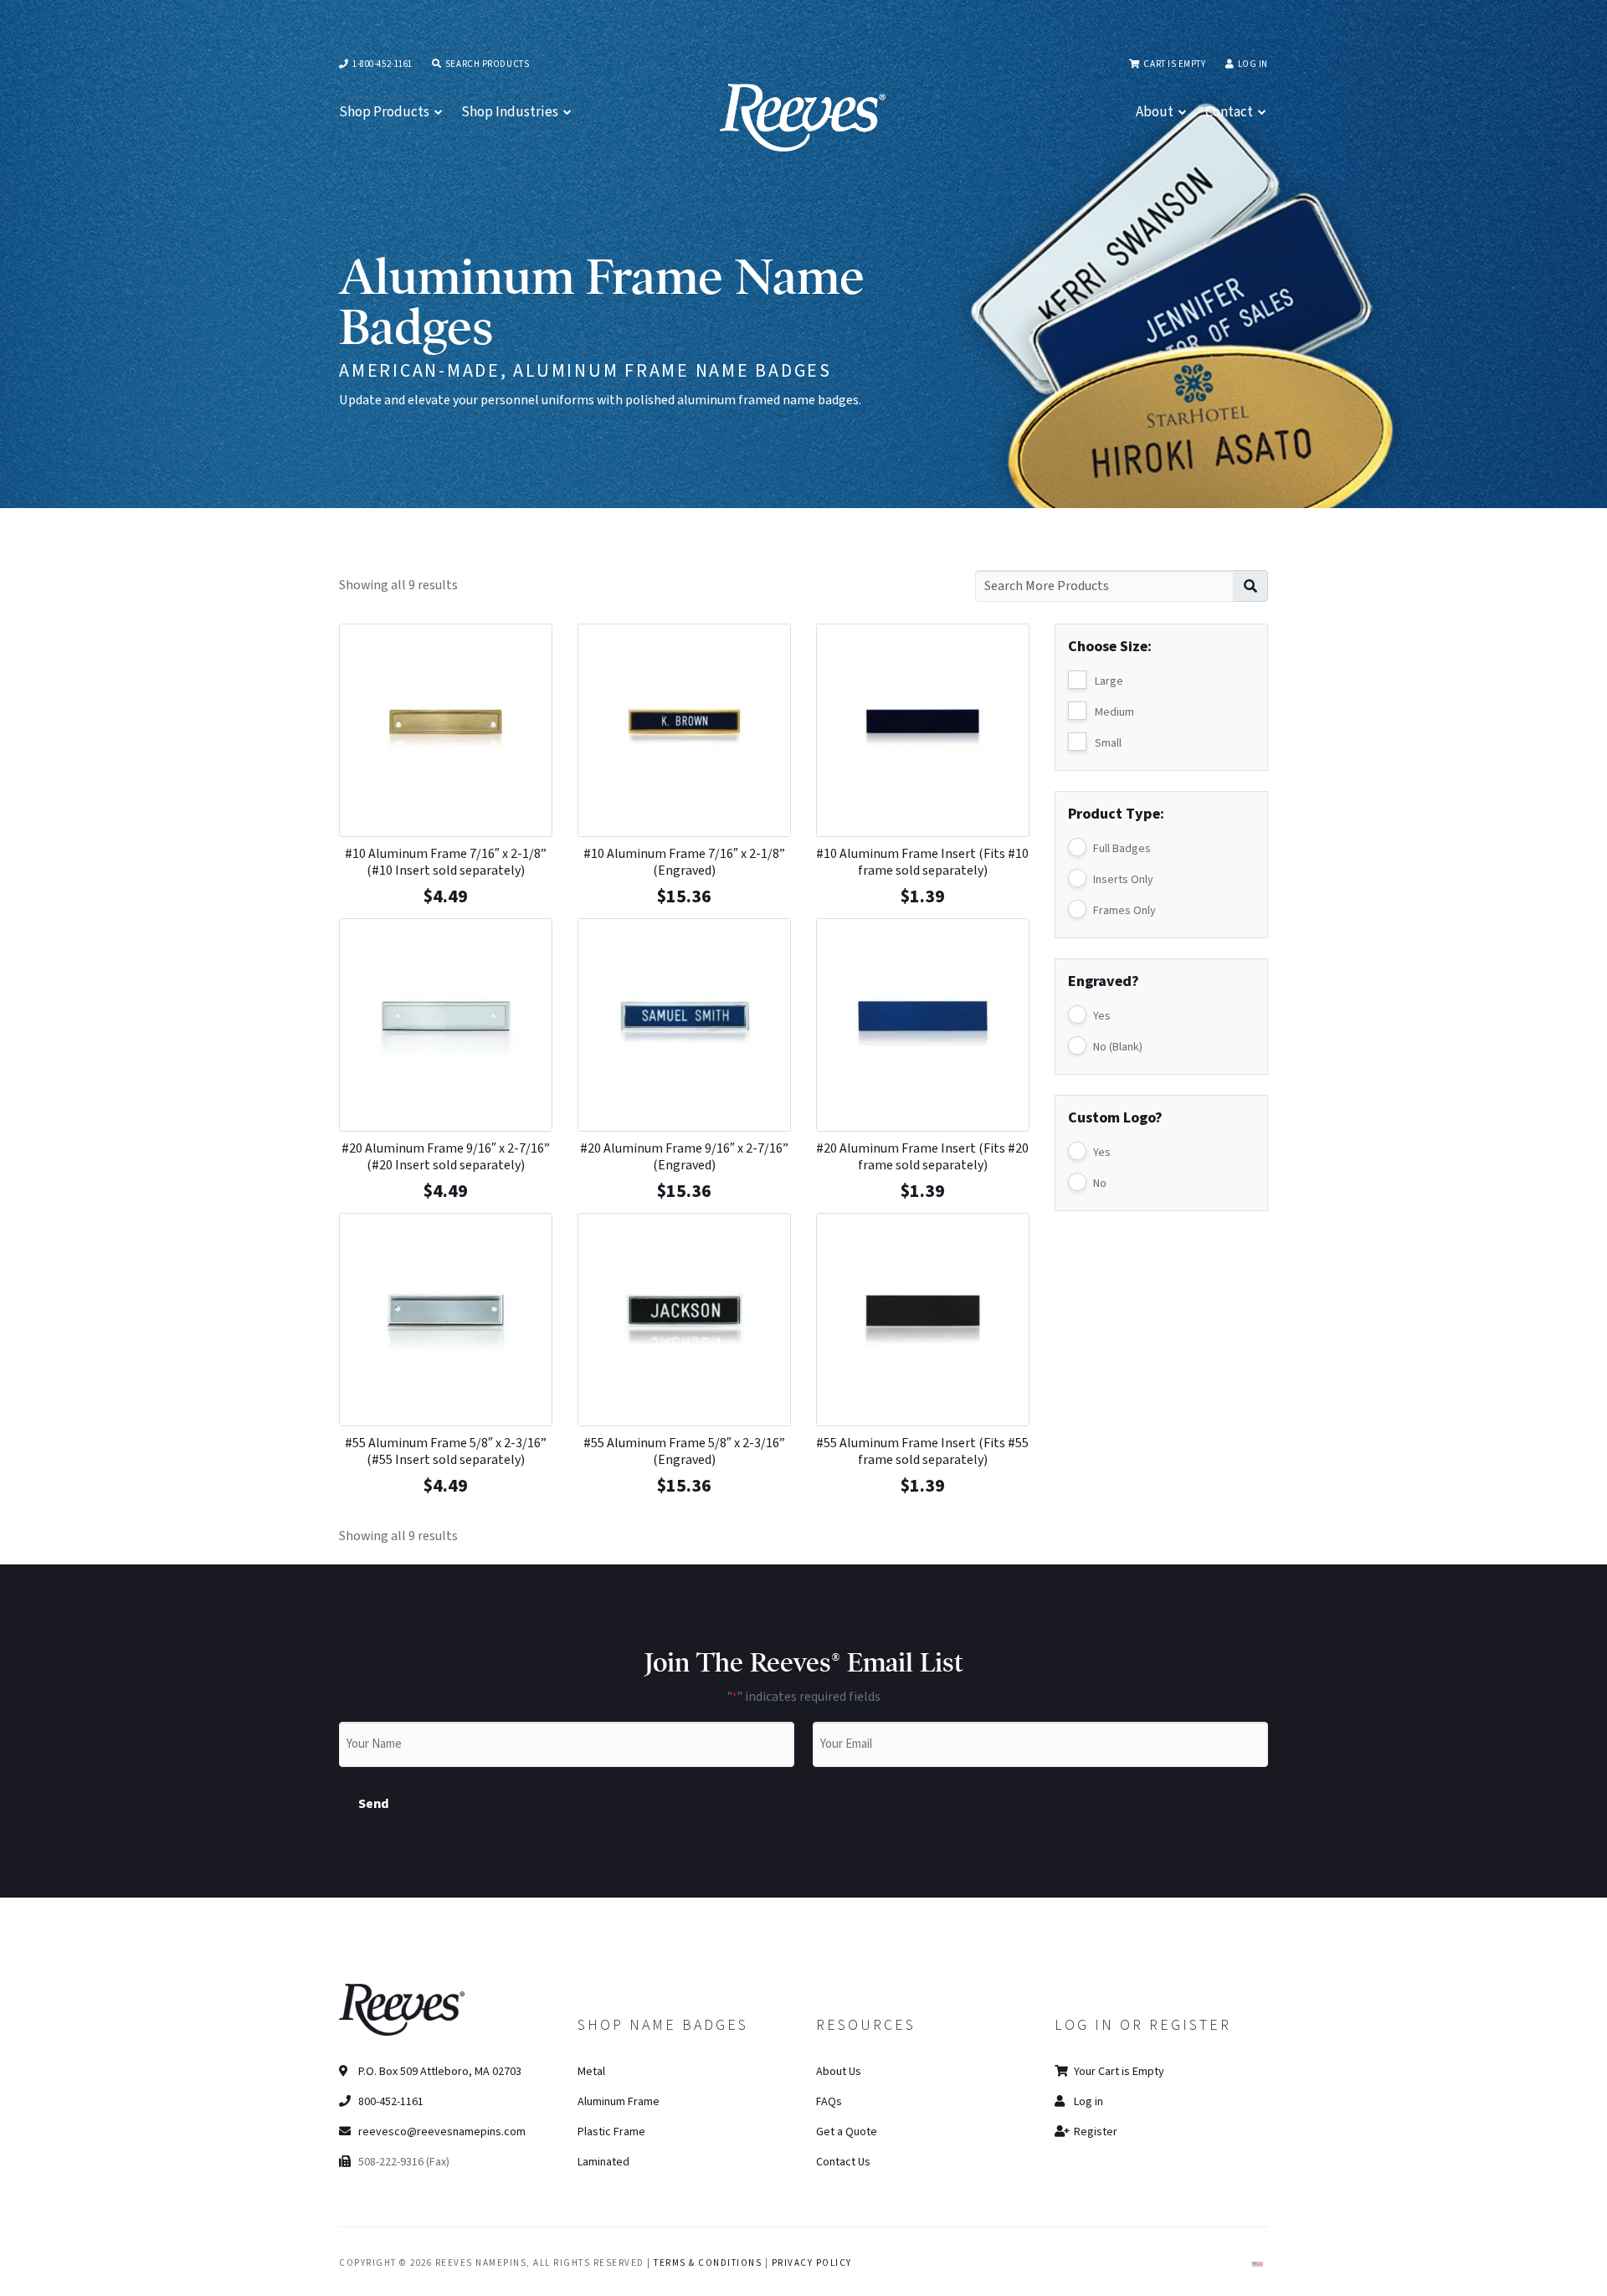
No (1100, 1184)
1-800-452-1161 (382, 64)
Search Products (486, 64)
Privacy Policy (812, 2263)
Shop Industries (510, 112)
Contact (1229, 112)
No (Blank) (1118, 1047)
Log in (1253, 64)
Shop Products (384, 112)
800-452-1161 (390, 2102)
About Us (839, 2072)
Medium (1114, 712)
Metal (591, 2072)
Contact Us (843, 2162)
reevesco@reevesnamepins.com (442, 2132)
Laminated (603, 2162)
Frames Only (1124, 911)
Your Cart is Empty (1118, 2072)
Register (1094, 2132)
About (1155, 112)
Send (374, 1804)
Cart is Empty (1173, 64)
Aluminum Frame (619, 2102)
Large (1109, 681)
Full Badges (1122, 849)
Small (1108, 743)
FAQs (829, 2102)
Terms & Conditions (708, 2263)
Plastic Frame (611, 2132)
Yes (1102, 1016)
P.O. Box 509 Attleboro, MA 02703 (439, 2072)
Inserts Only (1123, 880)
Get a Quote (847, 2132)
